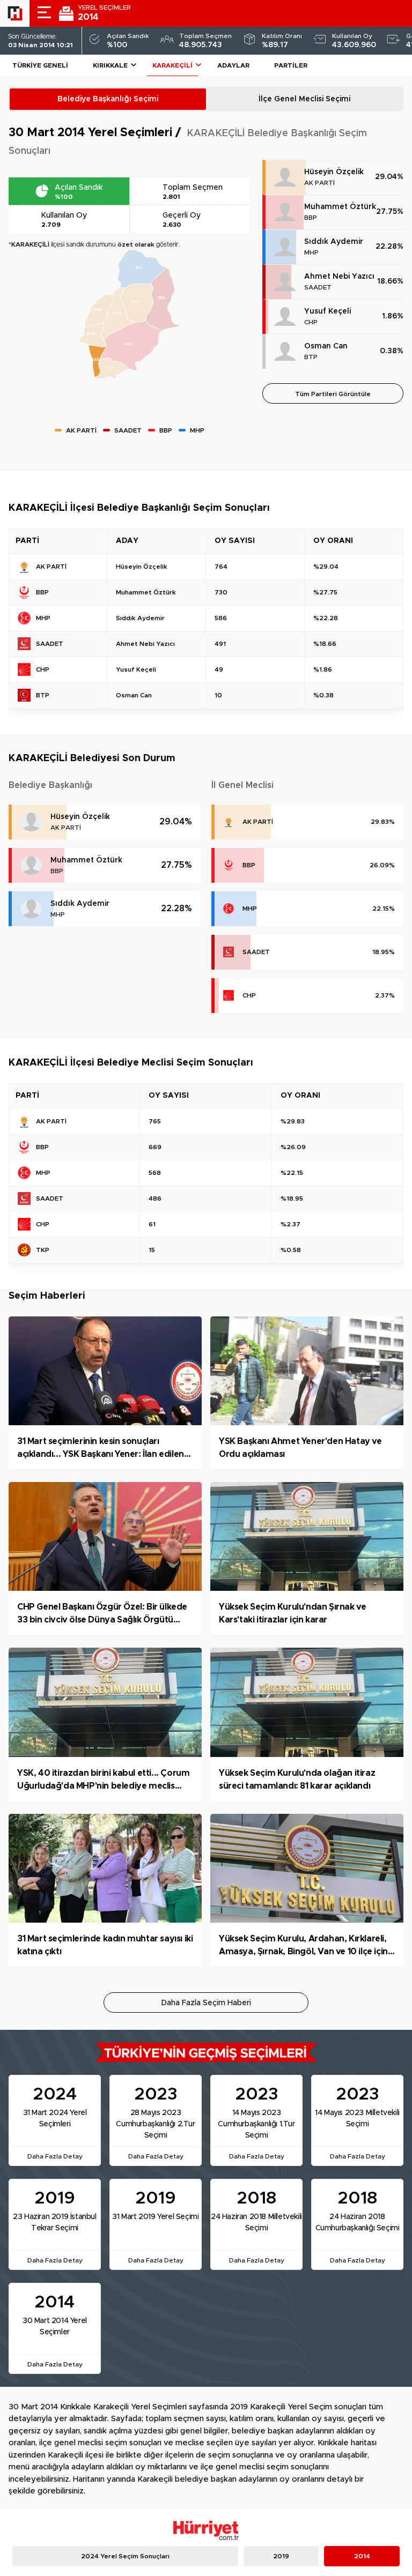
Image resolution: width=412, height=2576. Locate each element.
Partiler (291, 65)
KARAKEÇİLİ (172, 65)
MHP (311, 252)
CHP (311, 322)
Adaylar (233, 65)
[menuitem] (112, 369)
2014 (362, 2556)
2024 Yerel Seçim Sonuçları (125, 2556)
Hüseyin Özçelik (334, 172)
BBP (311, 218)
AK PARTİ (319, 183)
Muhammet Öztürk (340, 207)
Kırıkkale (110, 65)
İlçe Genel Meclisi (304, 99)
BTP (311, 357)
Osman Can (326, 346)
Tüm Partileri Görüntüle (333, 394)
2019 (281, 2556)
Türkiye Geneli (40, 65)
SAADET (318, 287)
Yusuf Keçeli (328, 311)
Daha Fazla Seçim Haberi (206, 2003)
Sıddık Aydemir (334, 242)
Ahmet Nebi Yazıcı (339, 277)
